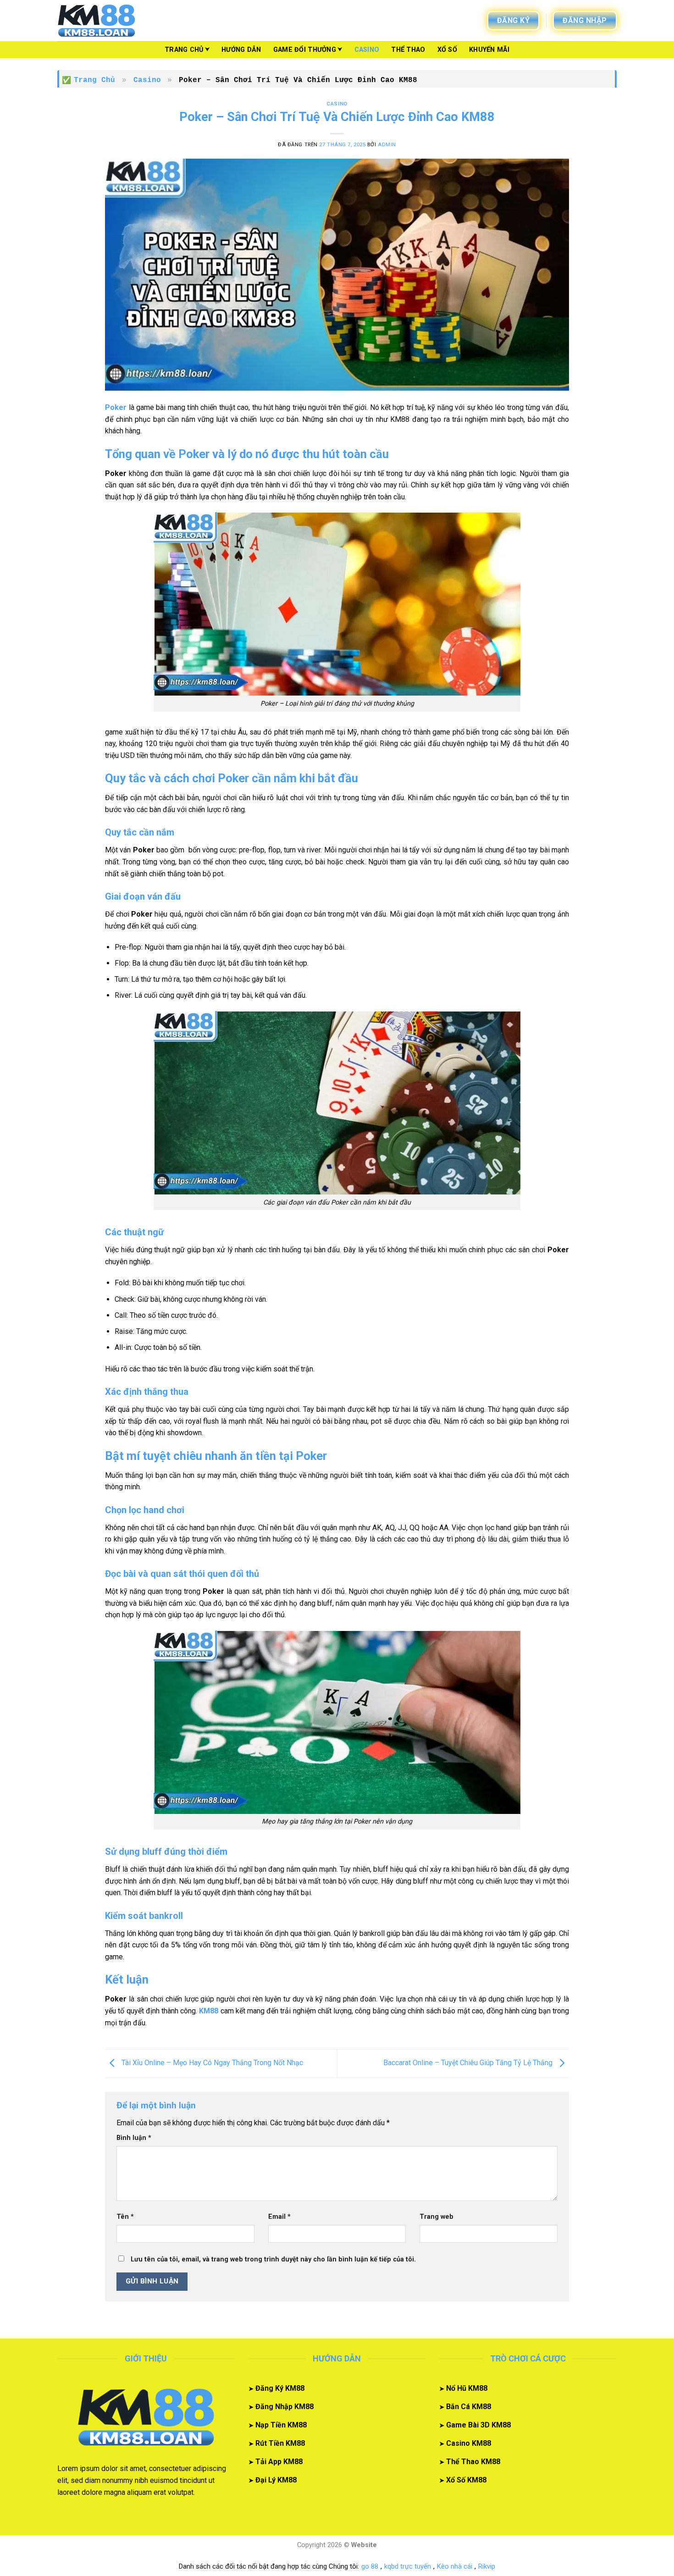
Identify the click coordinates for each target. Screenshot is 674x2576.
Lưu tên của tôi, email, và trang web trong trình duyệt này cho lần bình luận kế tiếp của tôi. (273, 2259)
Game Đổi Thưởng (305, 50)
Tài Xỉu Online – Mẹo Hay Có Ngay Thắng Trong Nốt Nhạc (211, 2063)
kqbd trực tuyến (408, 2566)
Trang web (436, 2217)
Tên (125, 2217)
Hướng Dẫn (241, 50)
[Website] (103, 21)
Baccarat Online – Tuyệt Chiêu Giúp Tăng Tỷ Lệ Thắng (469, 2063)
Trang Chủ (184, 50)
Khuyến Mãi (489, 50)
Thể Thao (408, 50)
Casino (367, 50)
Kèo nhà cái (455, 2566)
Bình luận (134, 2138)
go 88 (370, 2566)
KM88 (209, 2011)
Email (279, 2217)
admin (387, 145)
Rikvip (487, 2566)
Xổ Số (447, 50)
